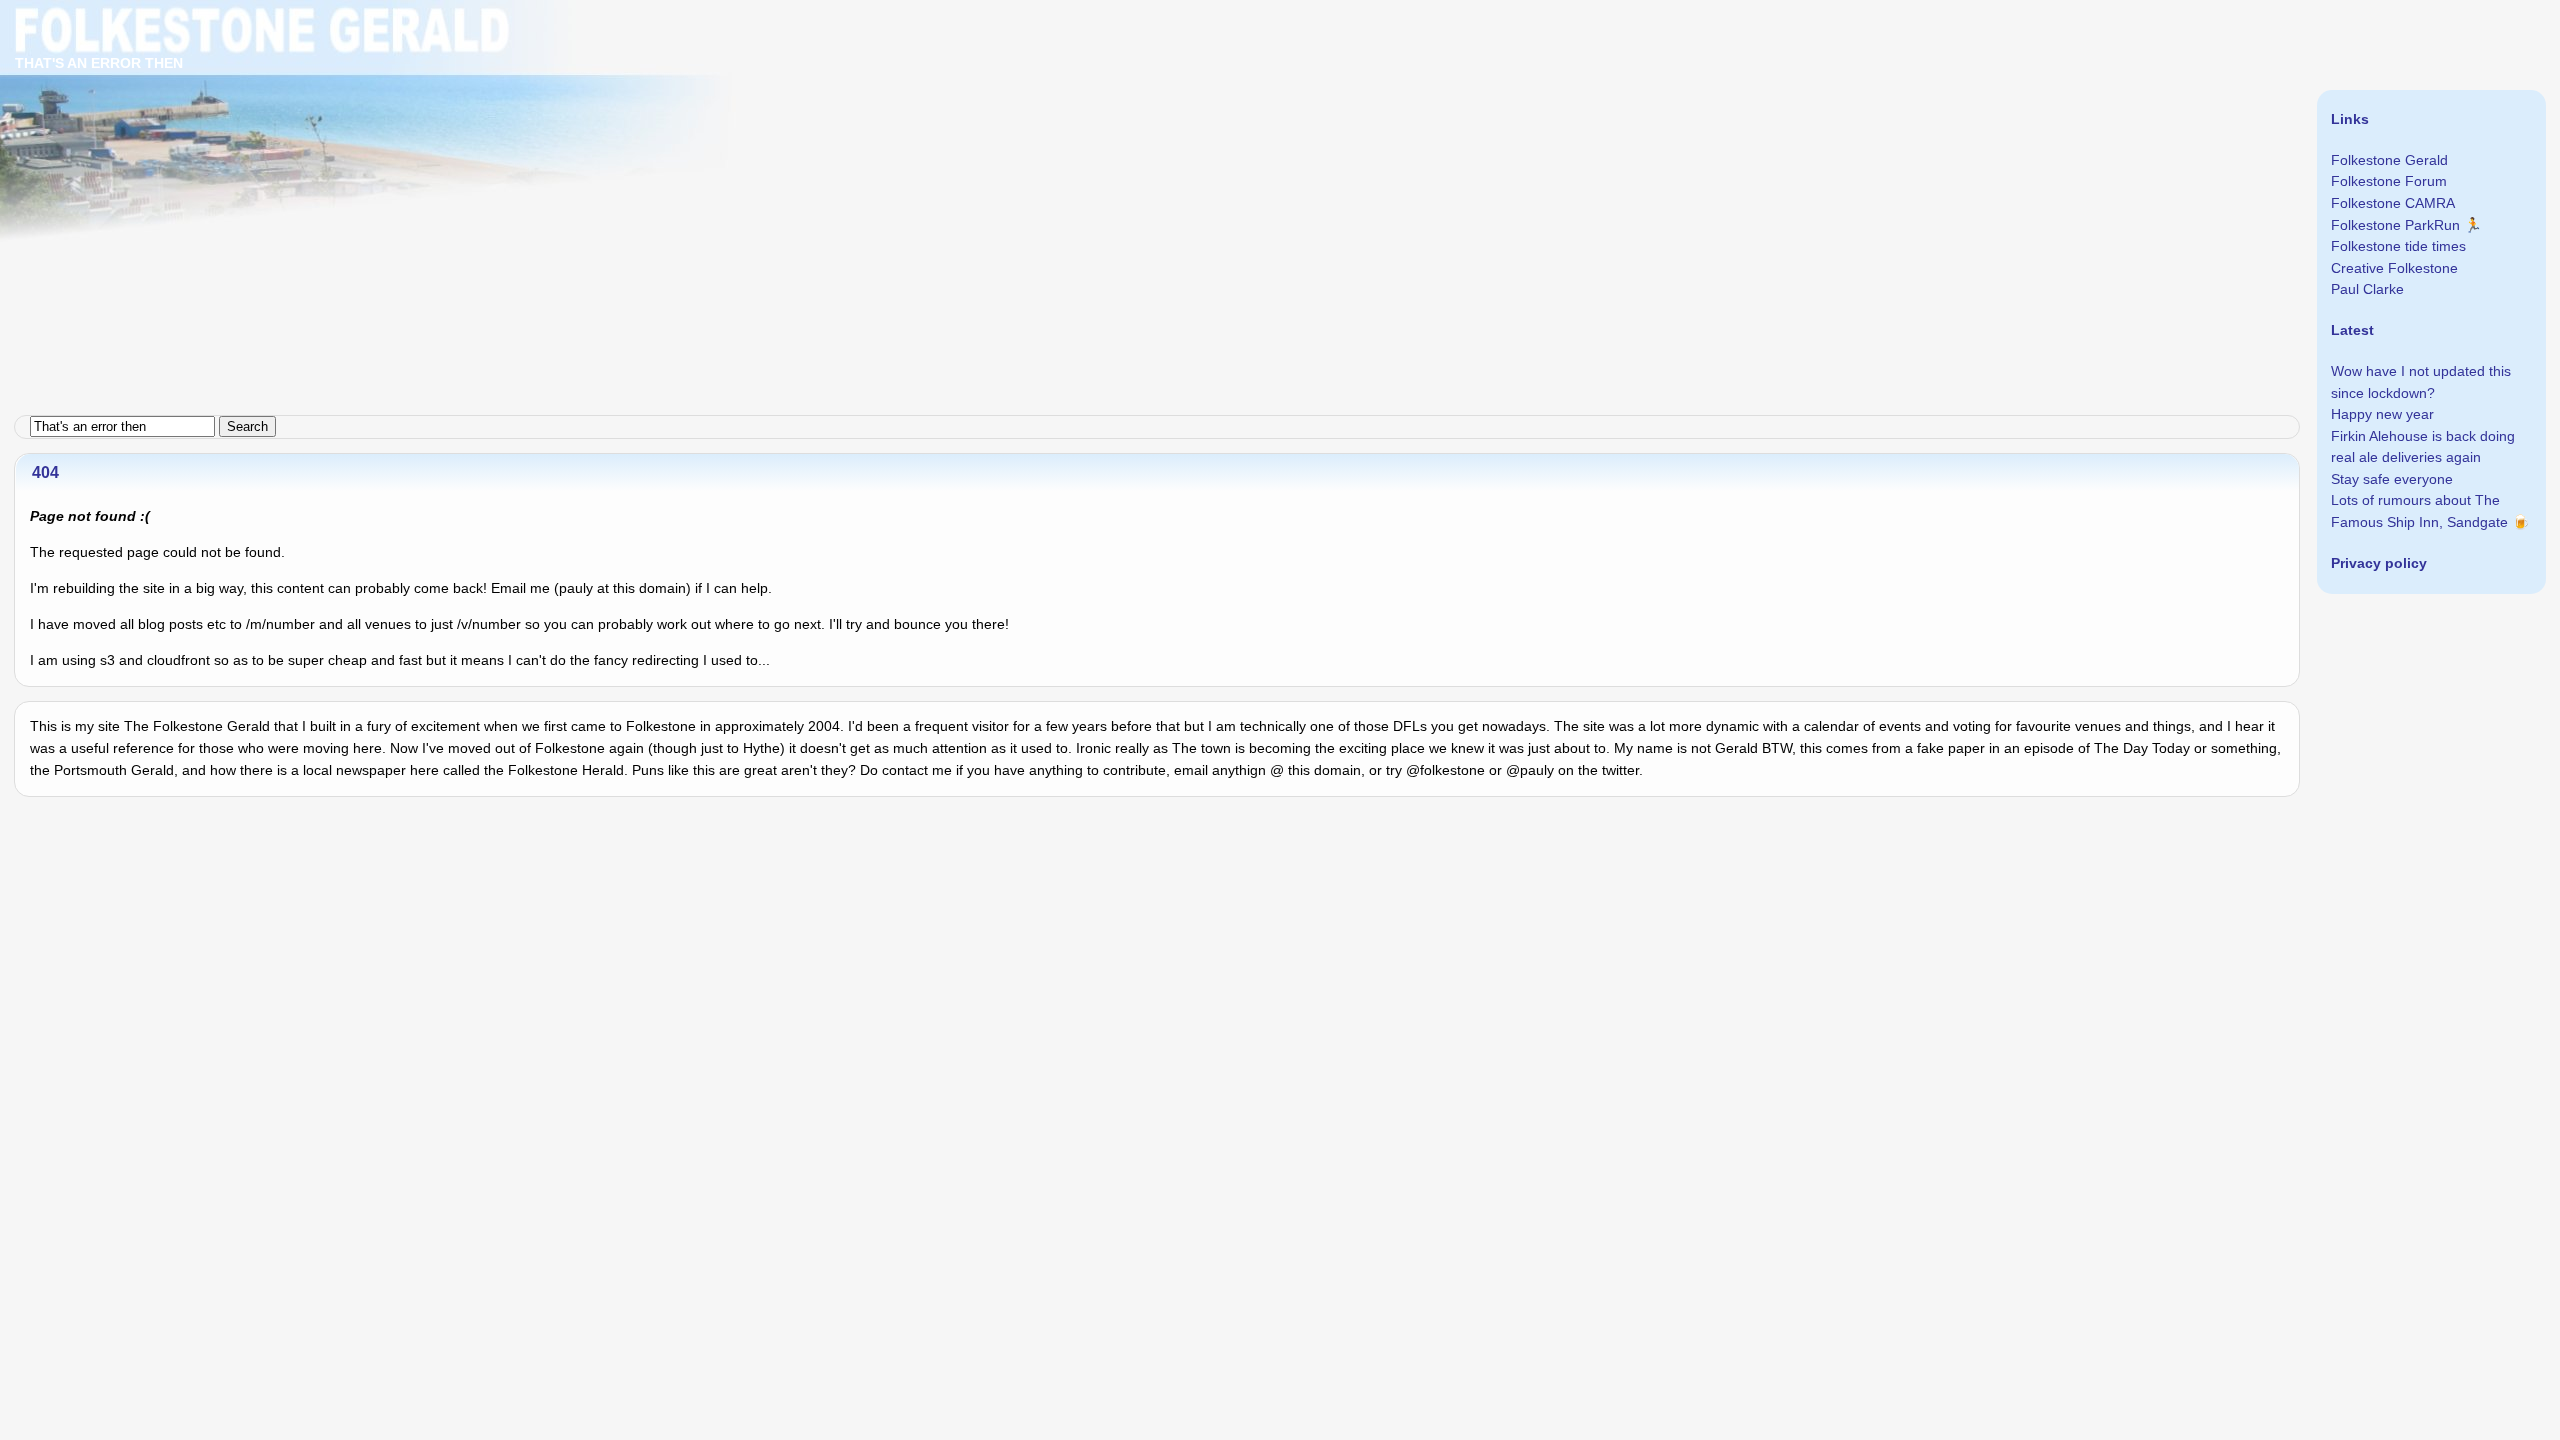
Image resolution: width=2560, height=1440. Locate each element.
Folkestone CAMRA (2393, 203)
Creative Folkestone (2394, 268)
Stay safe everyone (2392, 479)
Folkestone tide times (2398, 246)
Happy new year (2382, 414)
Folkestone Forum (2389, 181)
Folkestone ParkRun (2395, 225)
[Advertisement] (600, 140)
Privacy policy (2379, 563)
